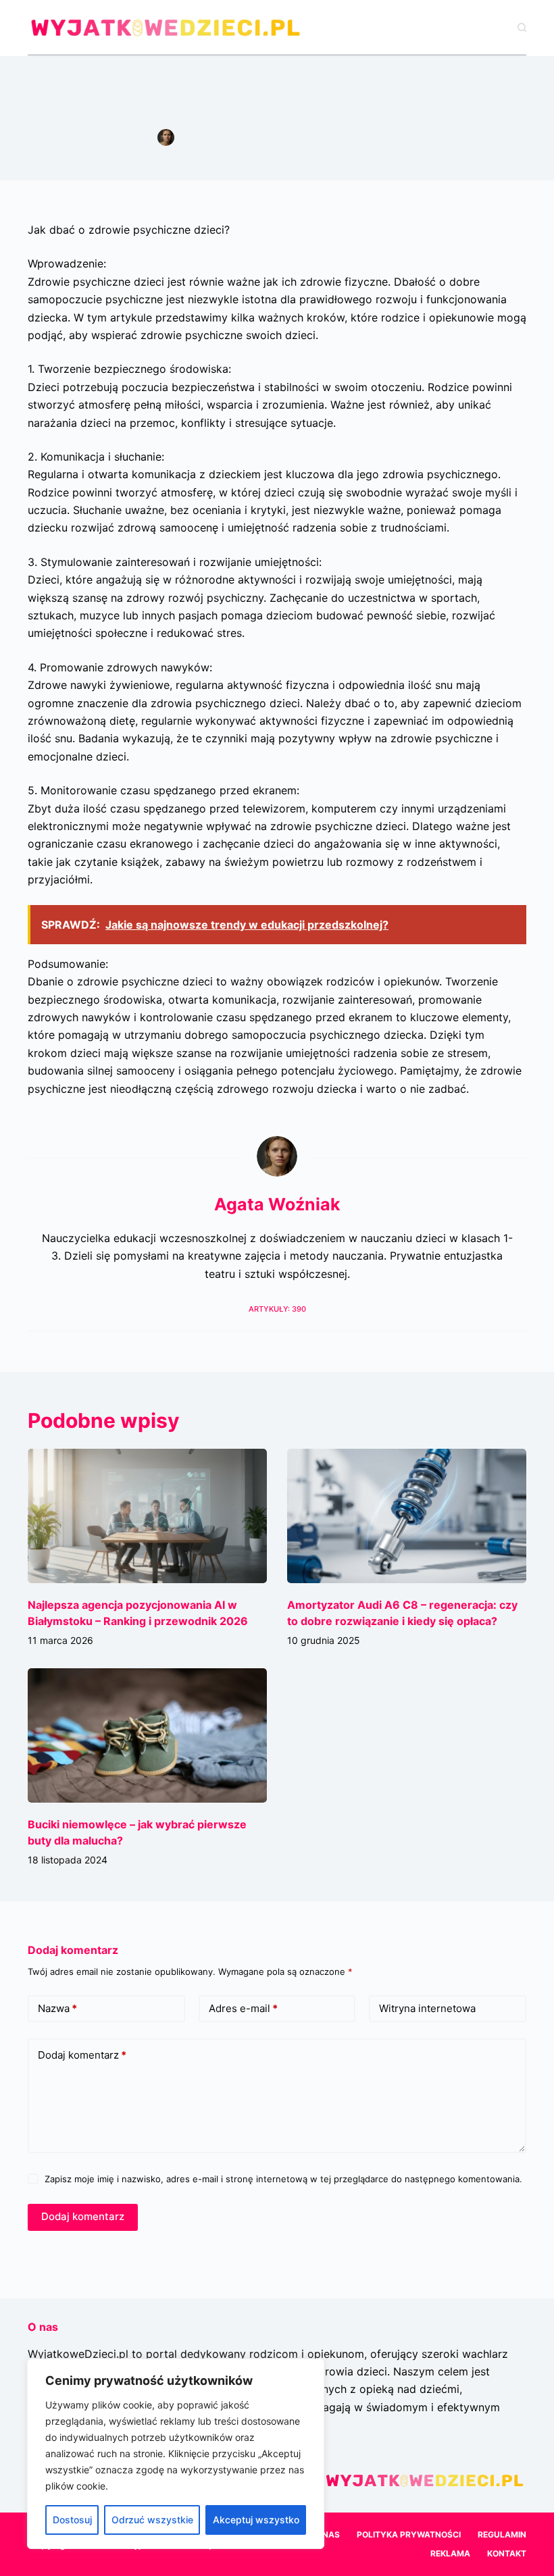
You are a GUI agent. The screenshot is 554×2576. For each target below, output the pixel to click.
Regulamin (502, 2534)
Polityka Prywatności (409, 2534)
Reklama (450, 2553)
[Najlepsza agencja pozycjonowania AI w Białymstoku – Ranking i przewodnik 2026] (147, 1516)
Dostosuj (72, 2520)
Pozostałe (373, 137)
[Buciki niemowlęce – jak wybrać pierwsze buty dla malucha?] (147, 1735)
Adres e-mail (243, 2008)
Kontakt (507, 2553)
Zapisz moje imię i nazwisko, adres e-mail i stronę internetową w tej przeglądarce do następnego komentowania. (283, 2179)
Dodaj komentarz (82, 2055)
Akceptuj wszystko (256, 2520)
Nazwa (57, 2008)
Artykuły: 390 (277, 1309)
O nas (327, 2534)
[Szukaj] (522, 27)
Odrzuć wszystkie (152, 2520)
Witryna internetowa (427, 2008)
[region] (176, 2454)
